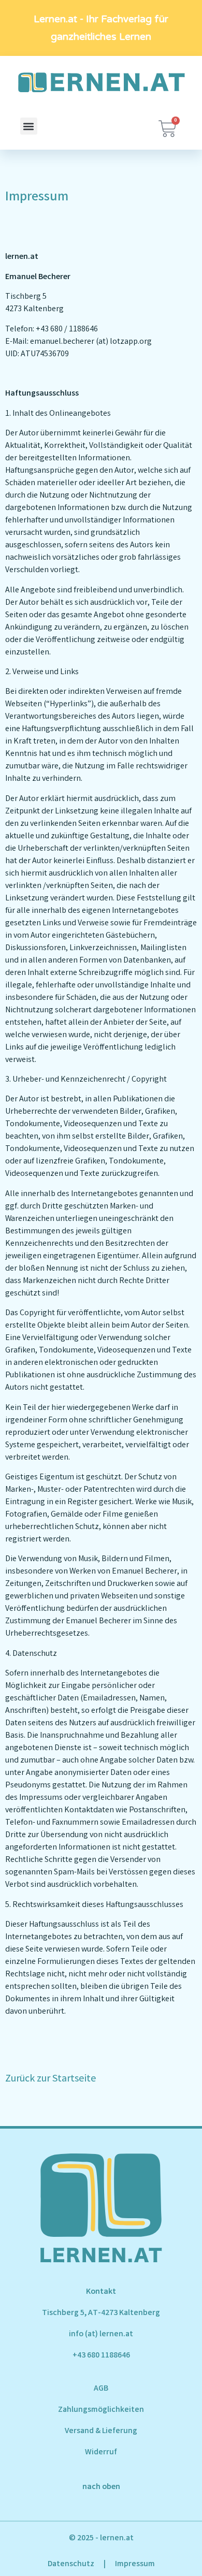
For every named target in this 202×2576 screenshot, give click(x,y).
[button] (29, 126)
